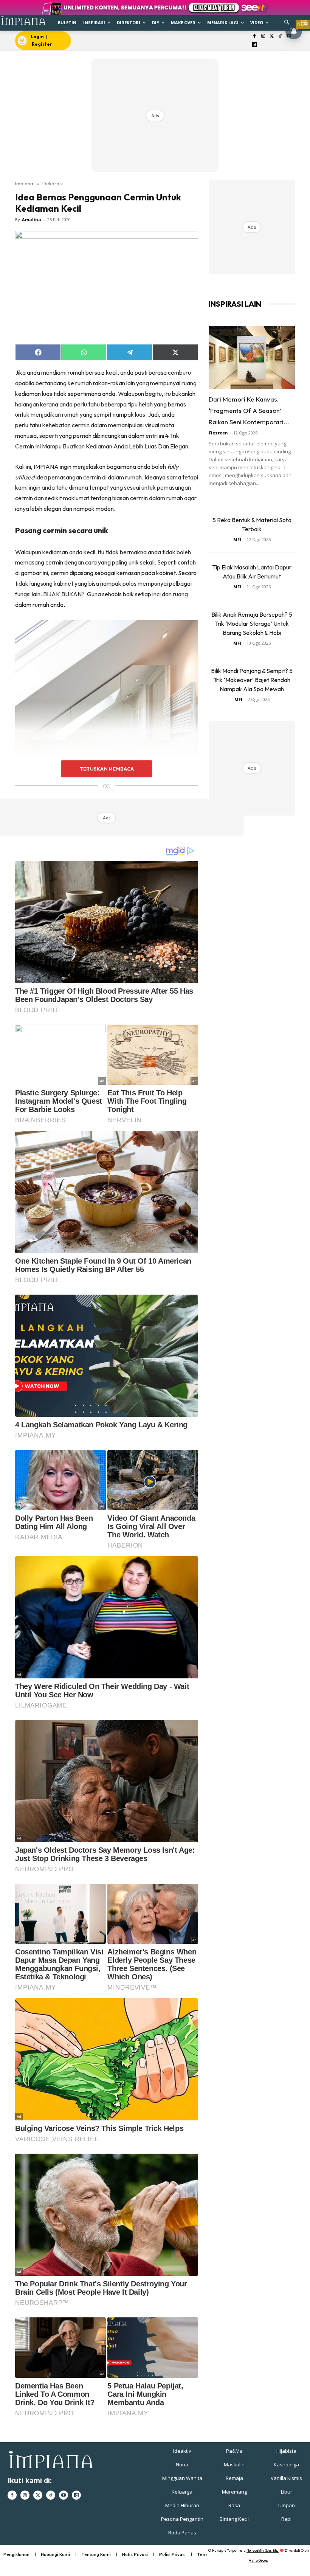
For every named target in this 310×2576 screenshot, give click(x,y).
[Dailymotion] (255, 45)
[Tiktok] (280, 36)
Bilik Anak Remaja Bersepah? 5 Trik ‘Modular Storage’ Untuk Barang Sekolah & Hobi (252, 623)
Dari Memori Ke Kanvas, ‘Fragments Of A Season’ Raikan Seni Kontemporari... (249, 410)
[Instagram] (263, 36)
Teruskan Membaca (107, 769)
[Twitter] (272, 36)
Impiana (24, 183)
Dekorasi (53, 183)
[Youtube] (64, 2495)
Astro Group (258, 2560)
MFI (237, 539)
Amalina (32, 219)
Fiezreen (218, 433)
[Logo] (23, 20)
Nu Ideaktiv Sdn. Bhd (263, 2550)
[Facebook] (255, 36)
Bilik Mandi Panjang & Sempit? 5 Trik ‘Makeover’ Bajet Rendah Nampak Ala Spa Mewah (252, 680)
